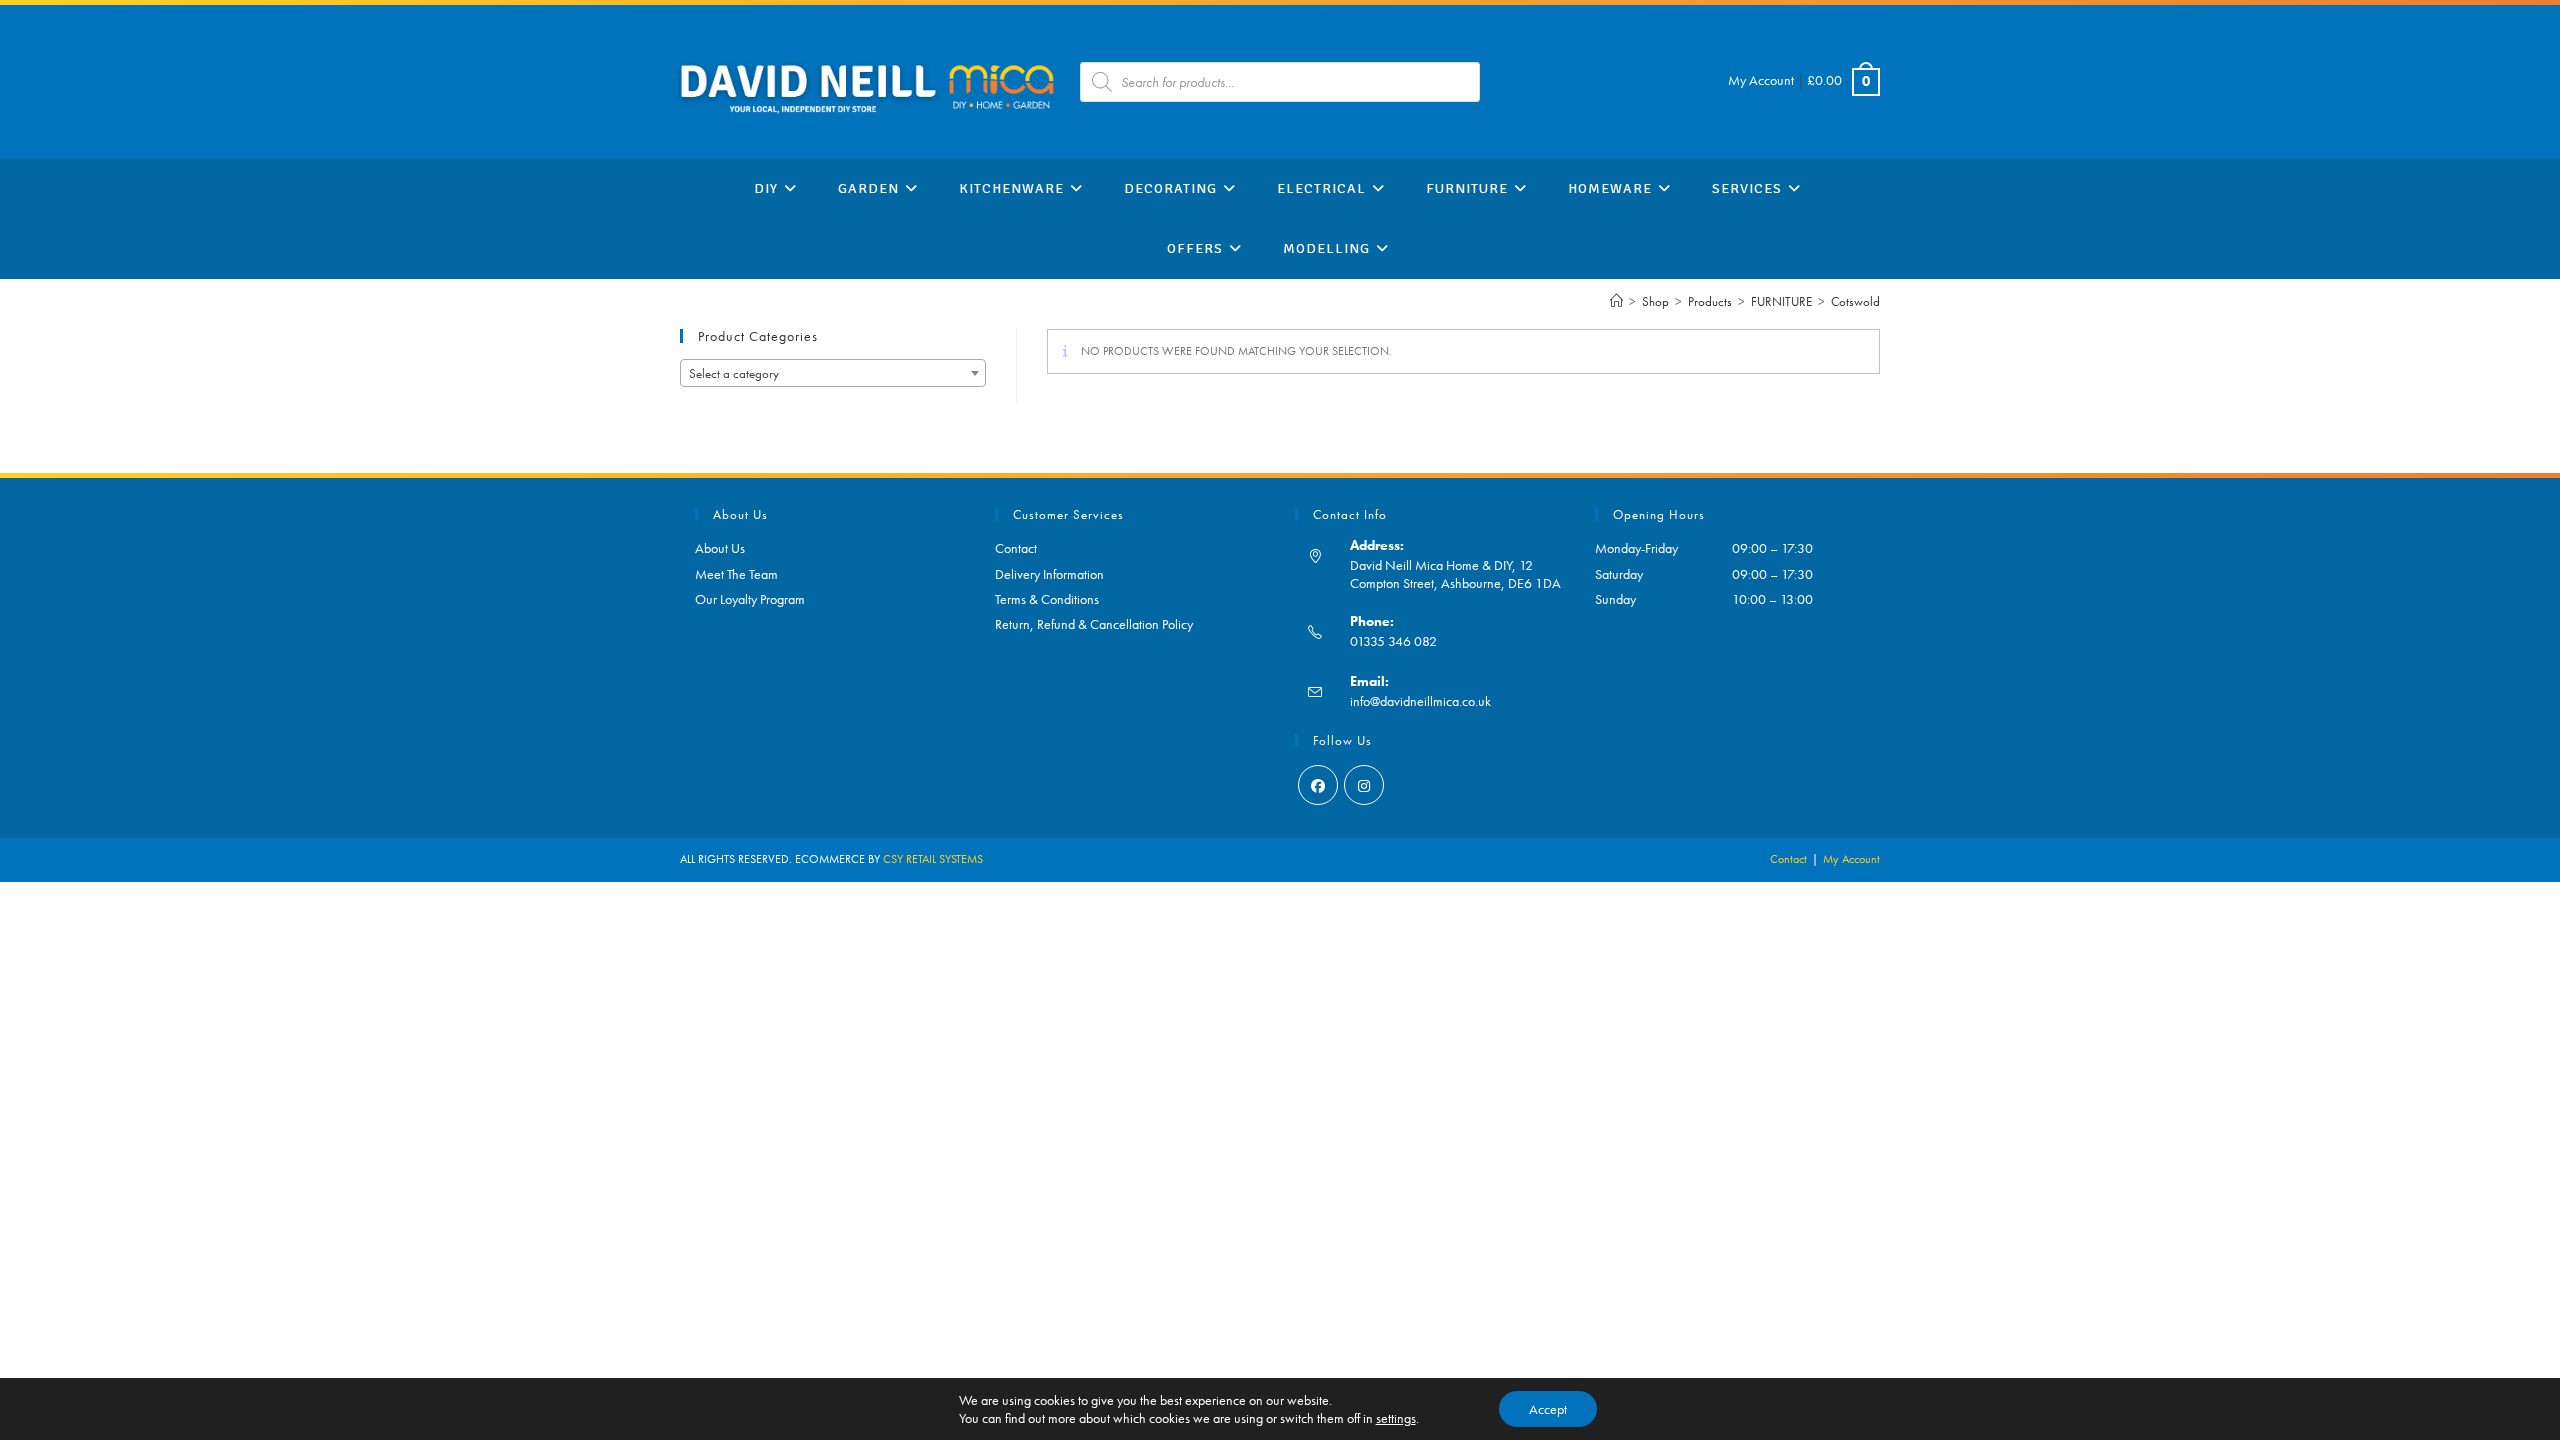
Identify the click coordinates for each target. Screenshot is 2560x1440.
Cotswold (1855, 301)
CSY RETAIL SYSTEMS (933, 859)
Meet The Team (736, 574)
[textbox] (833, 374)
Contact (1016, 548)
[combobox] (833, 373)
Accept (1548, 1409)
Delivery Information (1049, 574)
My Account (1761, 80)
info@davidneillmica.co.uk (1420, 701)
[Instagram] (1364, 785)
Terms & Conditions (1047, 599)
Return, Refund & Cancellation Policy (1094, 624)
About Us (720, 548)
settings (1396, 1418)
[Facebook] (1318, 785)
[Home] (1616, 301)
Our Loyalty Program (750, 599)
